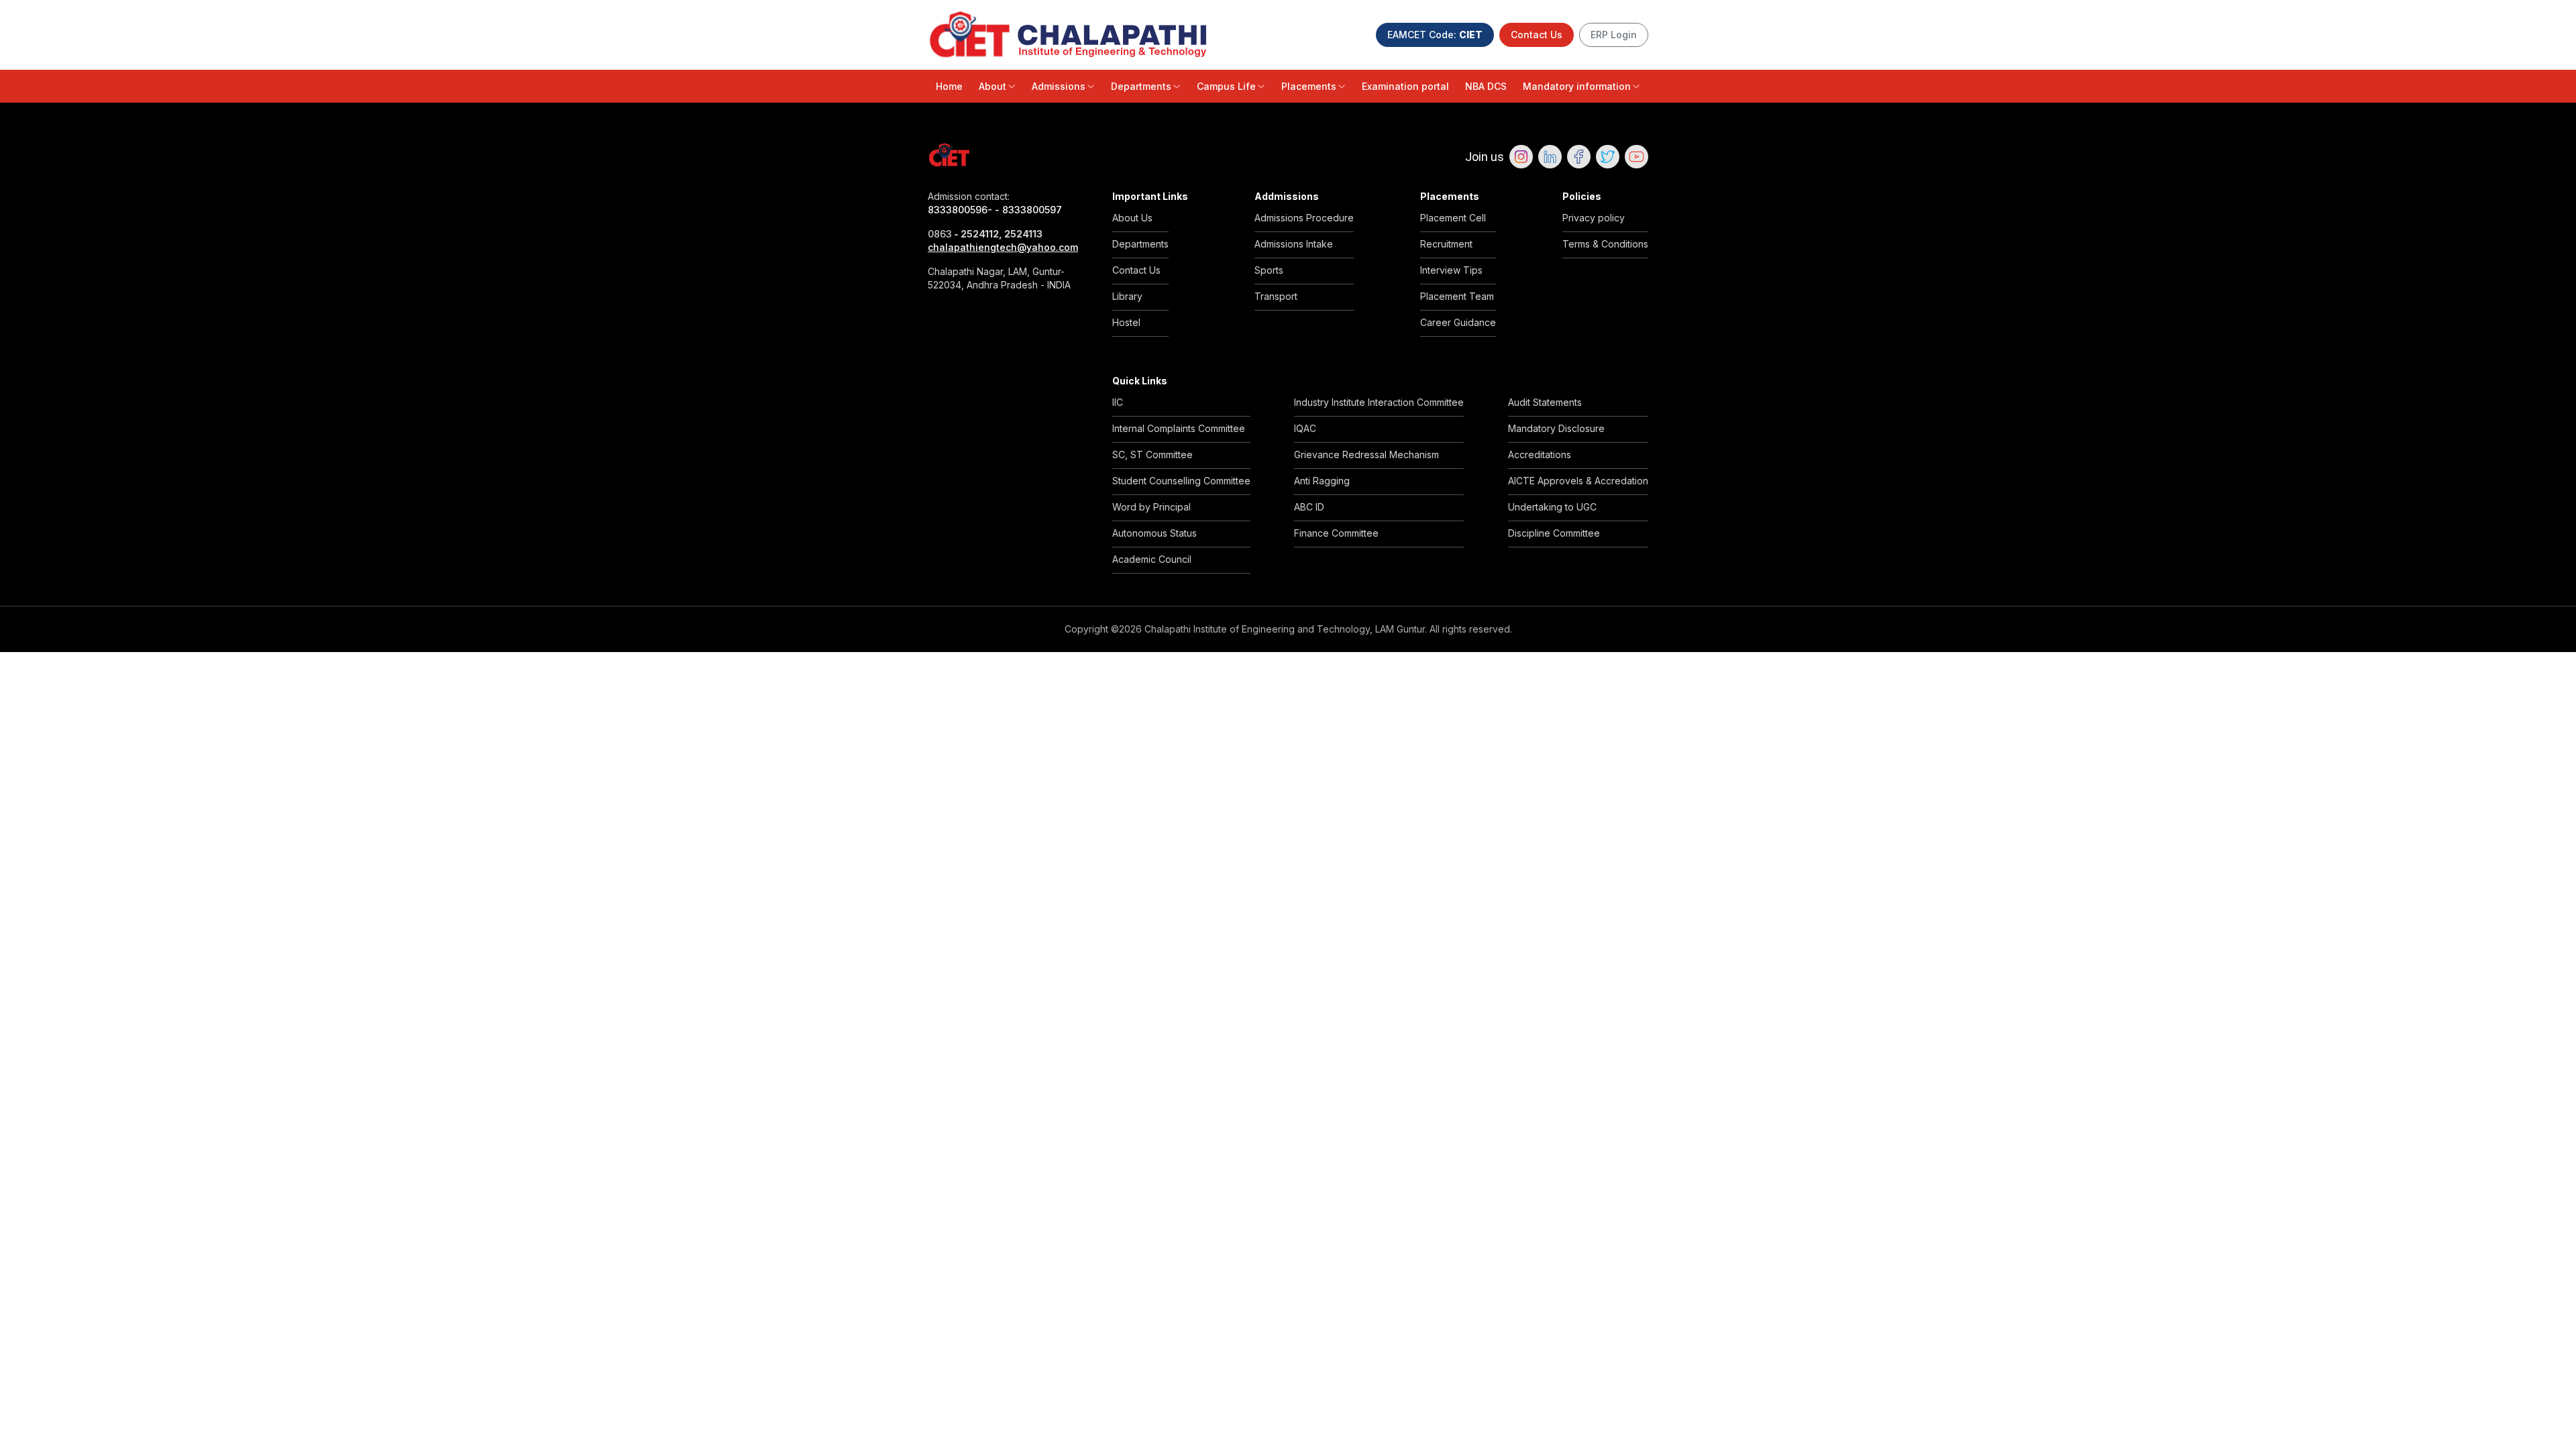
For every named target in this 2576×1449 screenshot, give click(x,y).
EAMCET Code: (1435, 35)
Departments (1141, 86)
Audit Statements (1545, 402)
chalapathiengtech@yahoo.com (1003, 247)
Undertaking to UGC (1552, 507)
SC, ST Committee (1152, 454)
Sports (1269, 270)
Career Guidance (1458, 322)
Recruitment (1446, 244)
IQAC (1305, 428)
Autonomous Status (1155, 533)
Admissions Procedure (1304, 218)
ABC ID (1309, 507)
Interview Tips (1451, 270)
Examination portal (1405, 86)
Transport (1276, 296)
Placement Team (1457, 296)
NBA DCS (1486, 86)
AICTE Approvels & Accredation (1578, 481)
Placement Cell (1453, 218)
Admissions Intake (1294, 244)
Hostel (1126, 322)
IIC (1118, 402)
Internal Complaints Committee (1179, 428)
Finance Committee (1336, 533)
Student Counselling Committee (1181, 481)
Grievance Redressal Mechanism (1366, 454)
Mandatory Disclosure (1556, 428)
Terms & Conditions (1605, 244)
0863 (940, 234)
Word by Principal (1151, 507)
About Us (1132, 218)
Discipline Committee (1554, 533)
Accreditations (1540, 454)
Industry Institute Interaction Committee (1379, 402)
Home (949, 86)
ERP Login (1614, 35)
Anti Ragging (1322, 481)
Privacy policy (1594, 218)
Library (1127, 296)
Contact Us (1537, 35)
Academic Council (1152, 559)
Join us (1485, 157)
